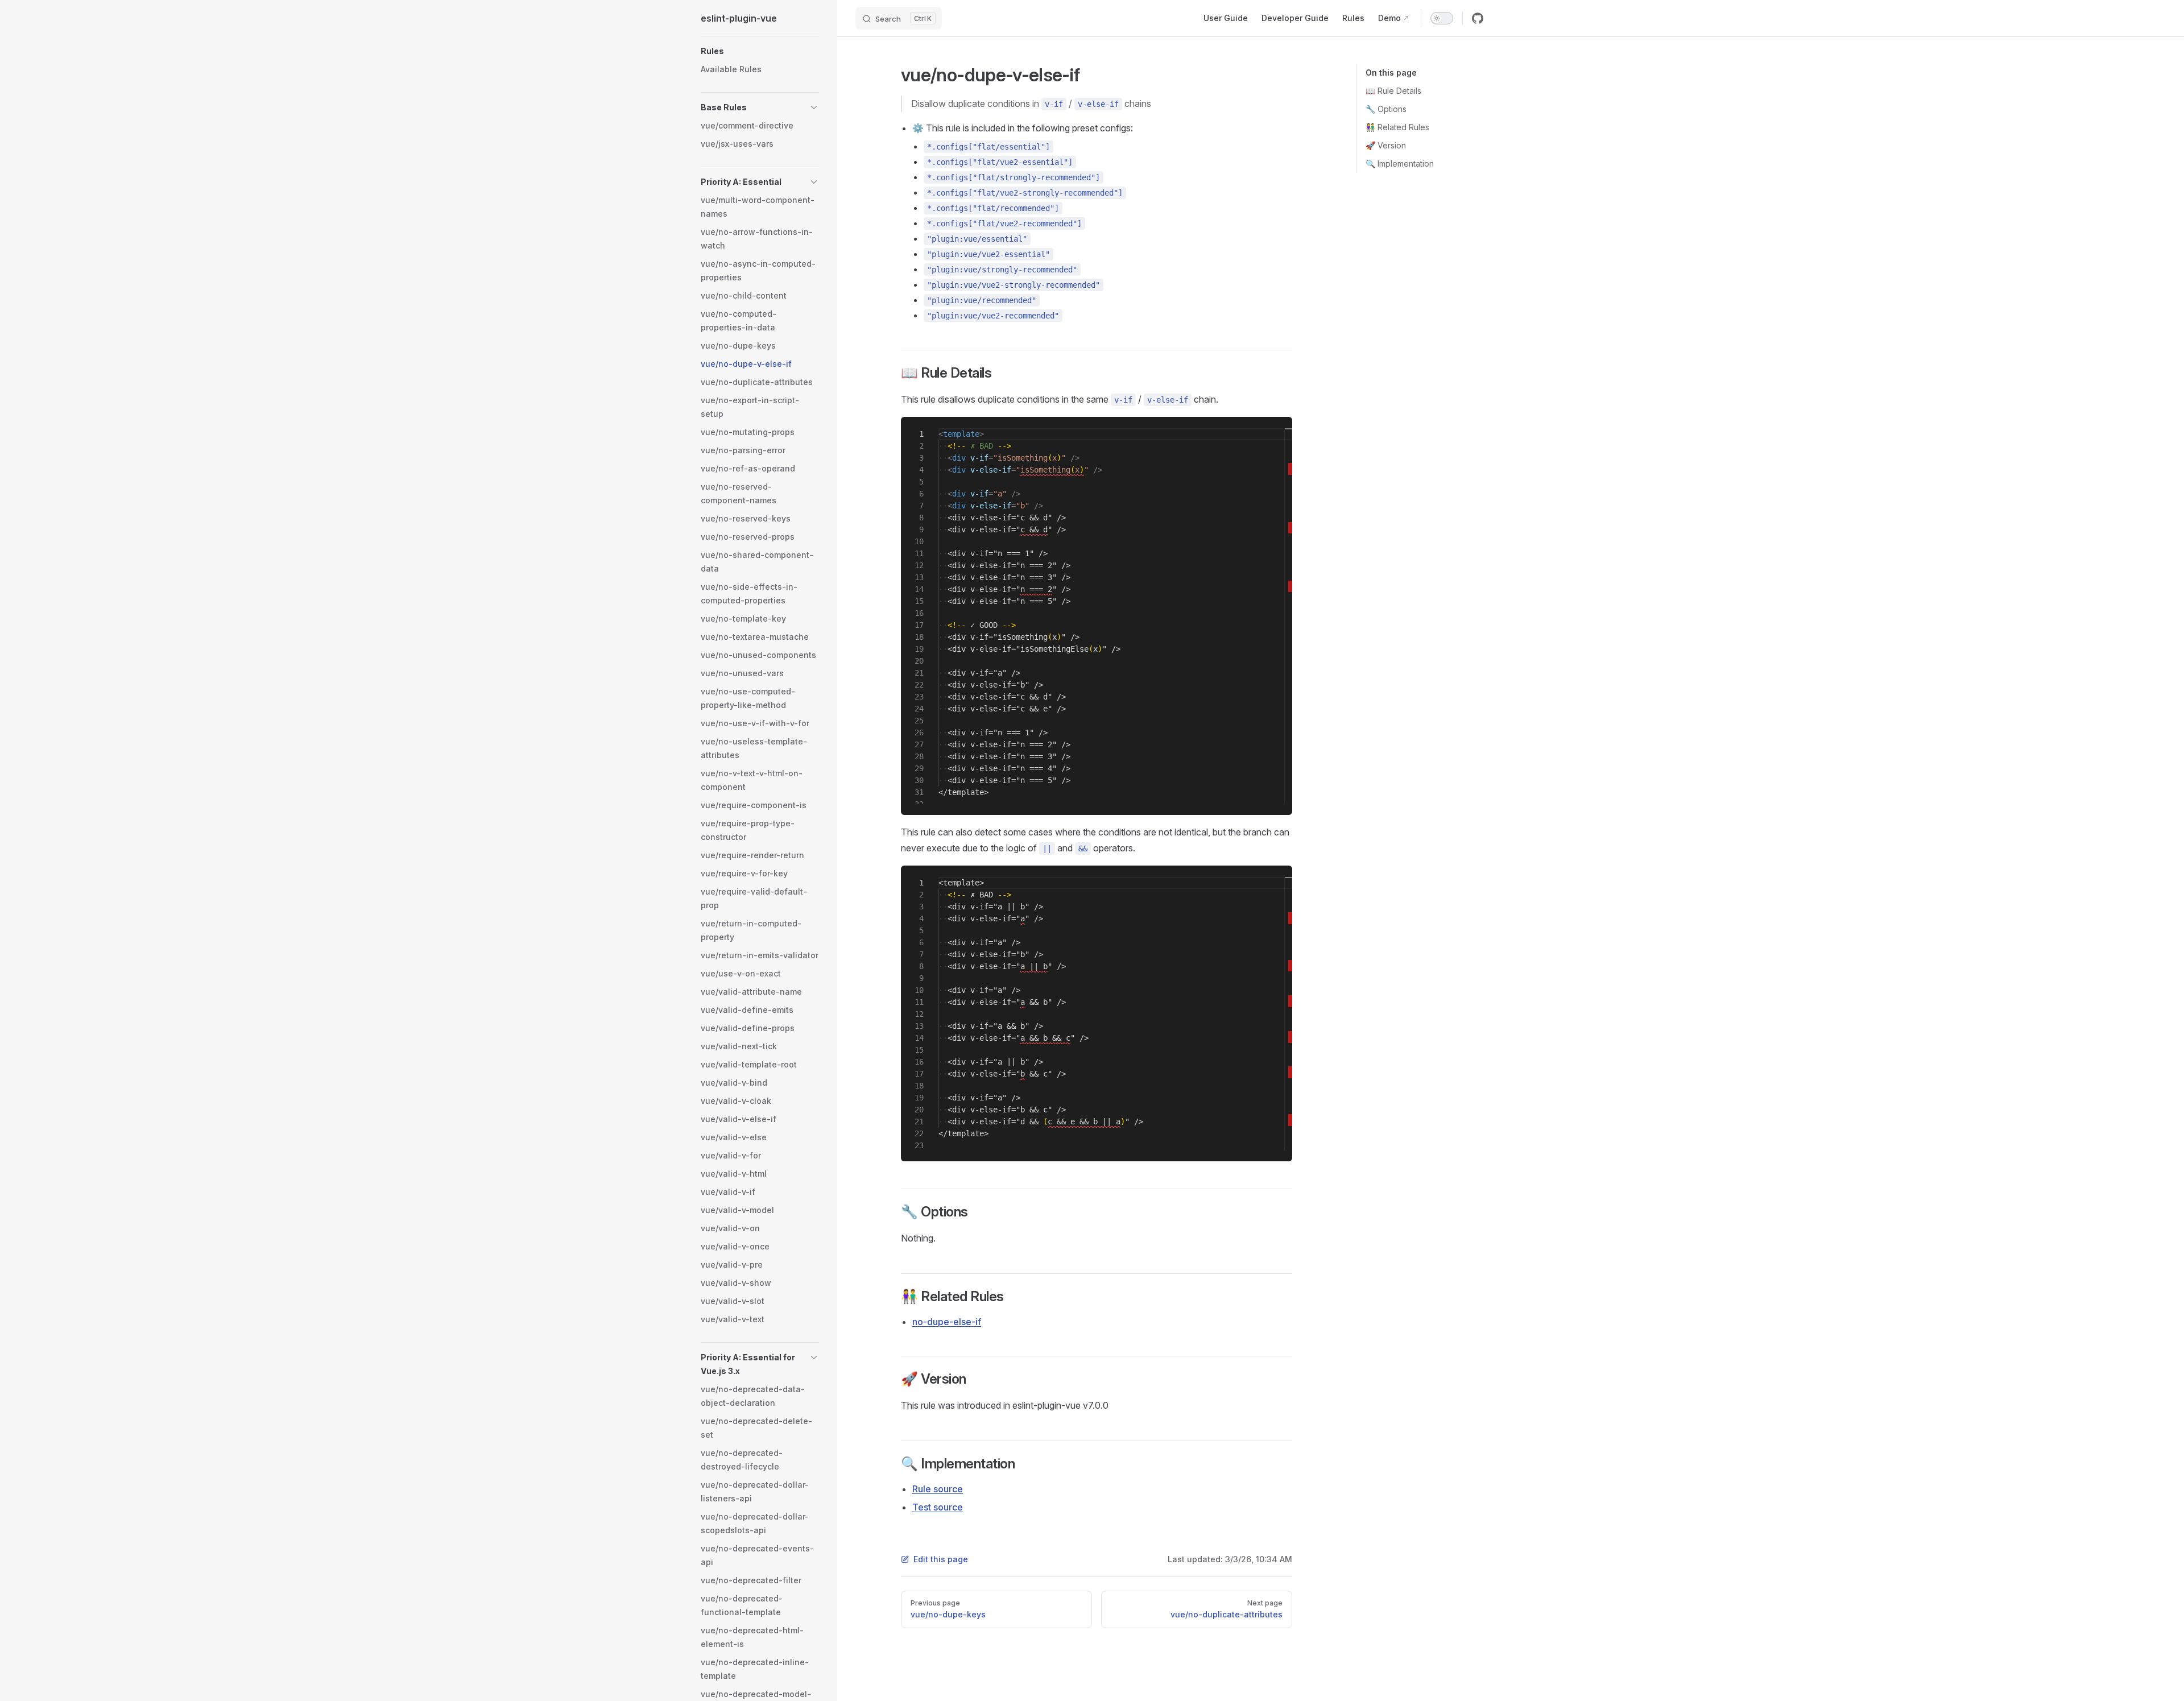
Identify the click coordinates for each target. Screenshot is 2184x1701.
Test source (938, 1507)
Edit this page (941, 1559)
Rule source (938, 1489)
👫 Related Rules (1397, 127)
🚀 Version (1386, 145)
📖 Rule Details (1393, 91)
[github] (1478, 18)
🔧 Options (1386, 109)
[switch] (1442, 18)
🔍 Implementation (1400, 164)
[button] (760, 51)
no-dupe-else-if (947, 1322)
